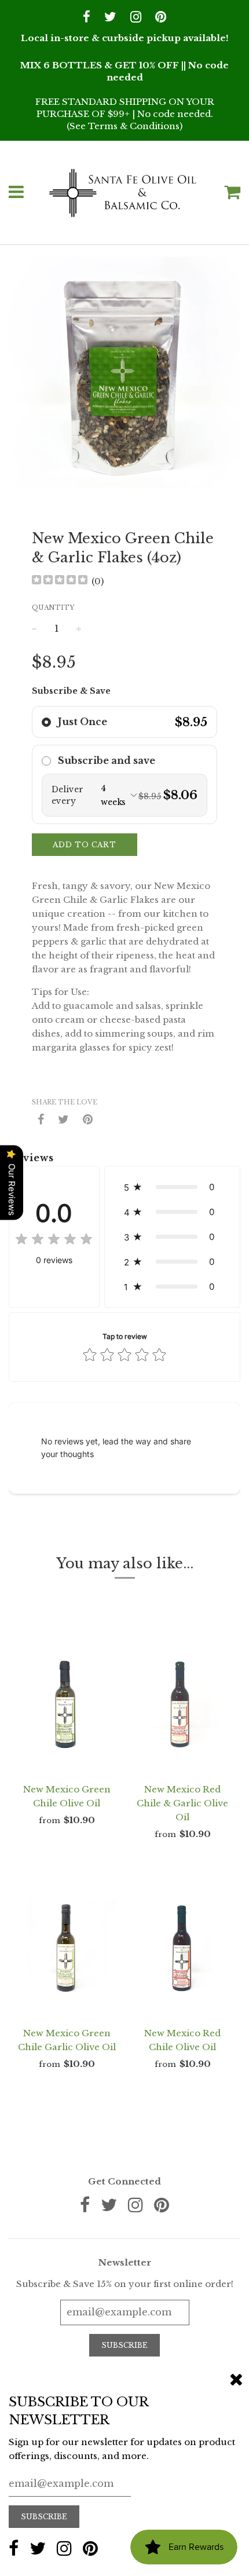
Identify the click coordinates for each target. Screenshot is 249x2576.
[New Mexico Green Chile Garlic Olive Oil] (67, 1948)
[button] (124, 722)
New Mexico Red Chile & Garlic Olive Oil (182, 1803)
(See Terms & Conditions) (124, 126)
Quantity (53, 608)
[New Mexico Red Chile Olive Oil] (182, 1948)
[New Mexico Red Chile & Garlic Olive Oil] (182, 1704)
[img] (60, 581)
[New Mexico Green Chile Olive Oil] (67, 1704)
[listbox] (124, 795)
